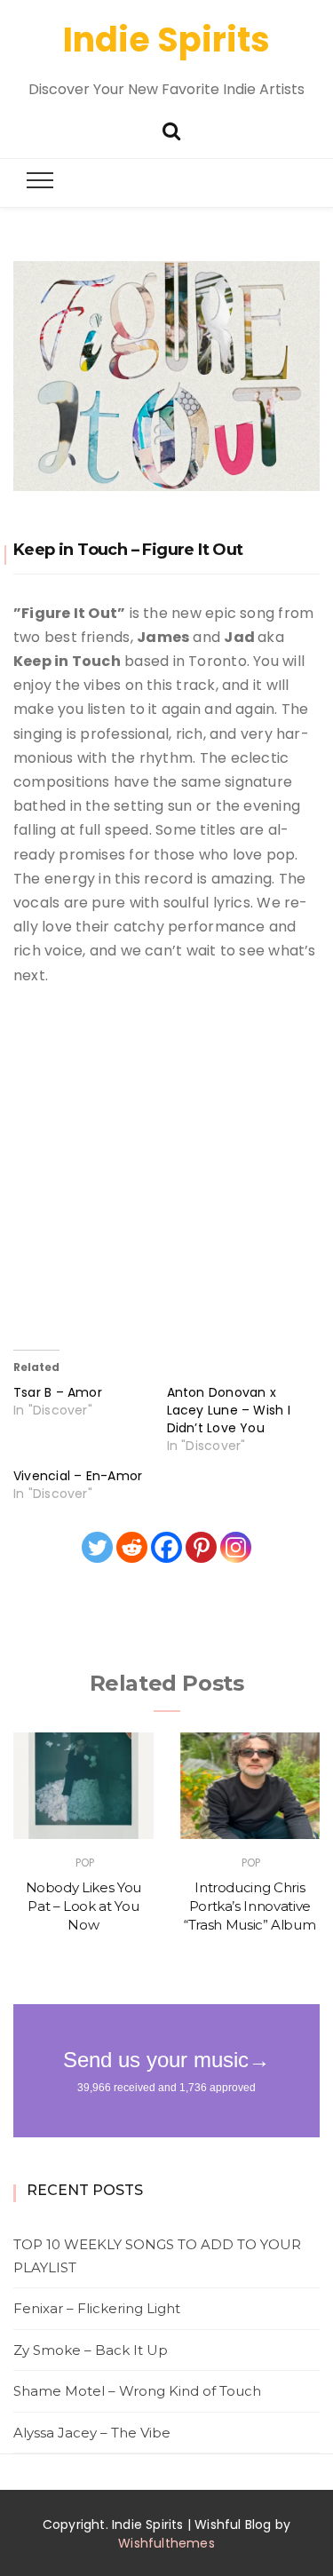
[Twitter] (97, 1547)
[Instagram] (236, 1547)
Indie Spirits (166, 40)
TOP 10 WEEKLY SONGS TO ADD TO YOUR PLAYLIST (157, 2256)
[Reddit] (132, 1547)
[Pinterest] (201, 1547)
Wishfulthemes (166, 2543)
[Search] (171, 129)
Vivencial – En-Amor (78, 1476)
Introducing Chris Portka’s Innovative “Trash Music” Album (250, 1906)
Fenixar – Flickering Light (97, 2308)
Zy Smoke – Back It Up (91, 2350)
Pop (85, 1863)
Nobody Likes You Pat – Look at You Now (83, 1906)
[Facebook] (166, 1547)
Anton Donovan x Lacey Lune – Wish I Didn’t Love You (229, 1410)
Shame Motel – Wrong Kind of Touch (137, 2391)
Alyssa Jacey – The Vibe (92, 2433)
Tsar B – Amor (58, 1392)
